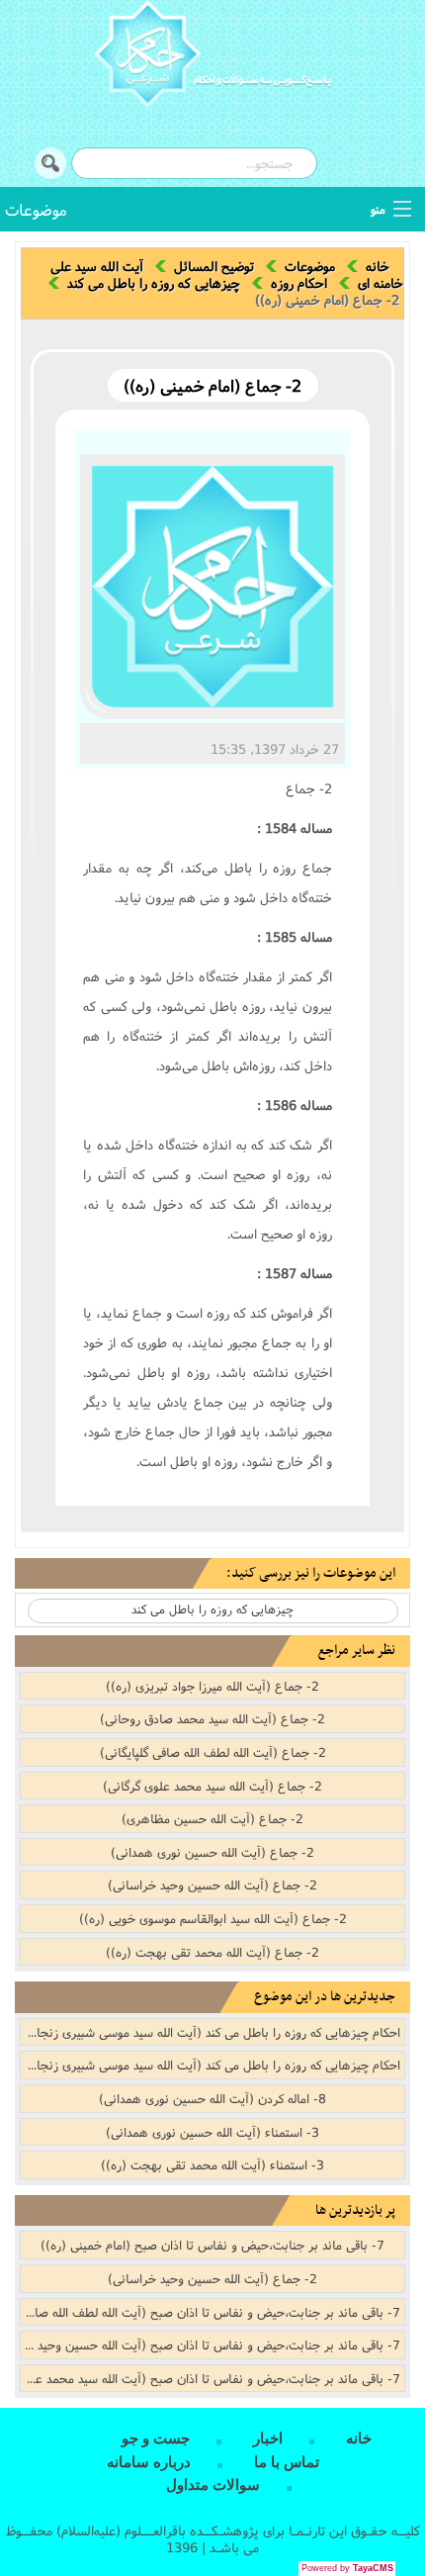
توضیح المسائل (214, 266)
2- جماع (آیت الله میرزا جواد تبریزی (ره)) (212, 1686)
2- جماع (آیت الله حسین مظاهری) (212, 1818)
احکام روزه (299, 283)
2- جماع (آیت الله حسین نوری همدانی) (212, 1852)
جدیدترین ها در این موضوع (325, 1997)
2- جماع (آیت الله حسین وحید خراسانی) (212, 1885)
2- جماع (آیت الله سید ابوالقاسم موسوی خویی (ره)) (213, 1918)
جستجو (50, 163)
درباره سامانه (149, 2462)
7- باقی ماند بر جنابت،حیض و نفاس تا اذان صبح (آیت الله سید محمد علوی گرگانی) (211, 2378)
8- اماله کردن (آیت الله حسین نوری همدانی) (212, 2098)
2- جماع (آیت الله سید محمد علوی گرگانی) (212, 1786)
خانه (378, 266)
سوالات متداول (213, 2485)
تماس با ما (287, 2462)
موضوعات (36, 209)
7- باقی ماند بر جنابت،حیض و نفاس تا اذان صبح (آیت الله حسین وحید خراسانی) (211, 2345)
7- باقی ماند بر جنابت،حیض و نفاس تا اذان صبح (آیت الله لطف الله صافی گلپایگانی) (211, 2312)
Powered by (347, 2568)
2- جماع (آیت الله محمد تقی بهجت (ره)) (212, 1952)
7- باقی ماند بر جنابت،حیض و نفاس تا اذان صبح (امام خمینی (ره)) (212, 2245)
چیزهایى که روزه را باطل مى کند (154, 283)
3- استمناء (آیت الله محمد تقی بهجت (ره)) (212, 2164)
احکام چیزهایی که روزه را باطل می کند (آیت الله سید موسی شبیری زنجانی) (211, 2032)
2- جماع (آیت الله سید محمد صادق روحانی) (212, 1718)
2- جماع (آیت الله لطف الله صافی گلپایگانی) (213, 1752)
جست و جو (156, 2438)
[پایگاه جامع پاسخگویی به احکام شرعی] (212, 56)
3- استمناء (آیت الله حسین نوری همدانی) (212, 2132)
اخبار (268, 2438)
